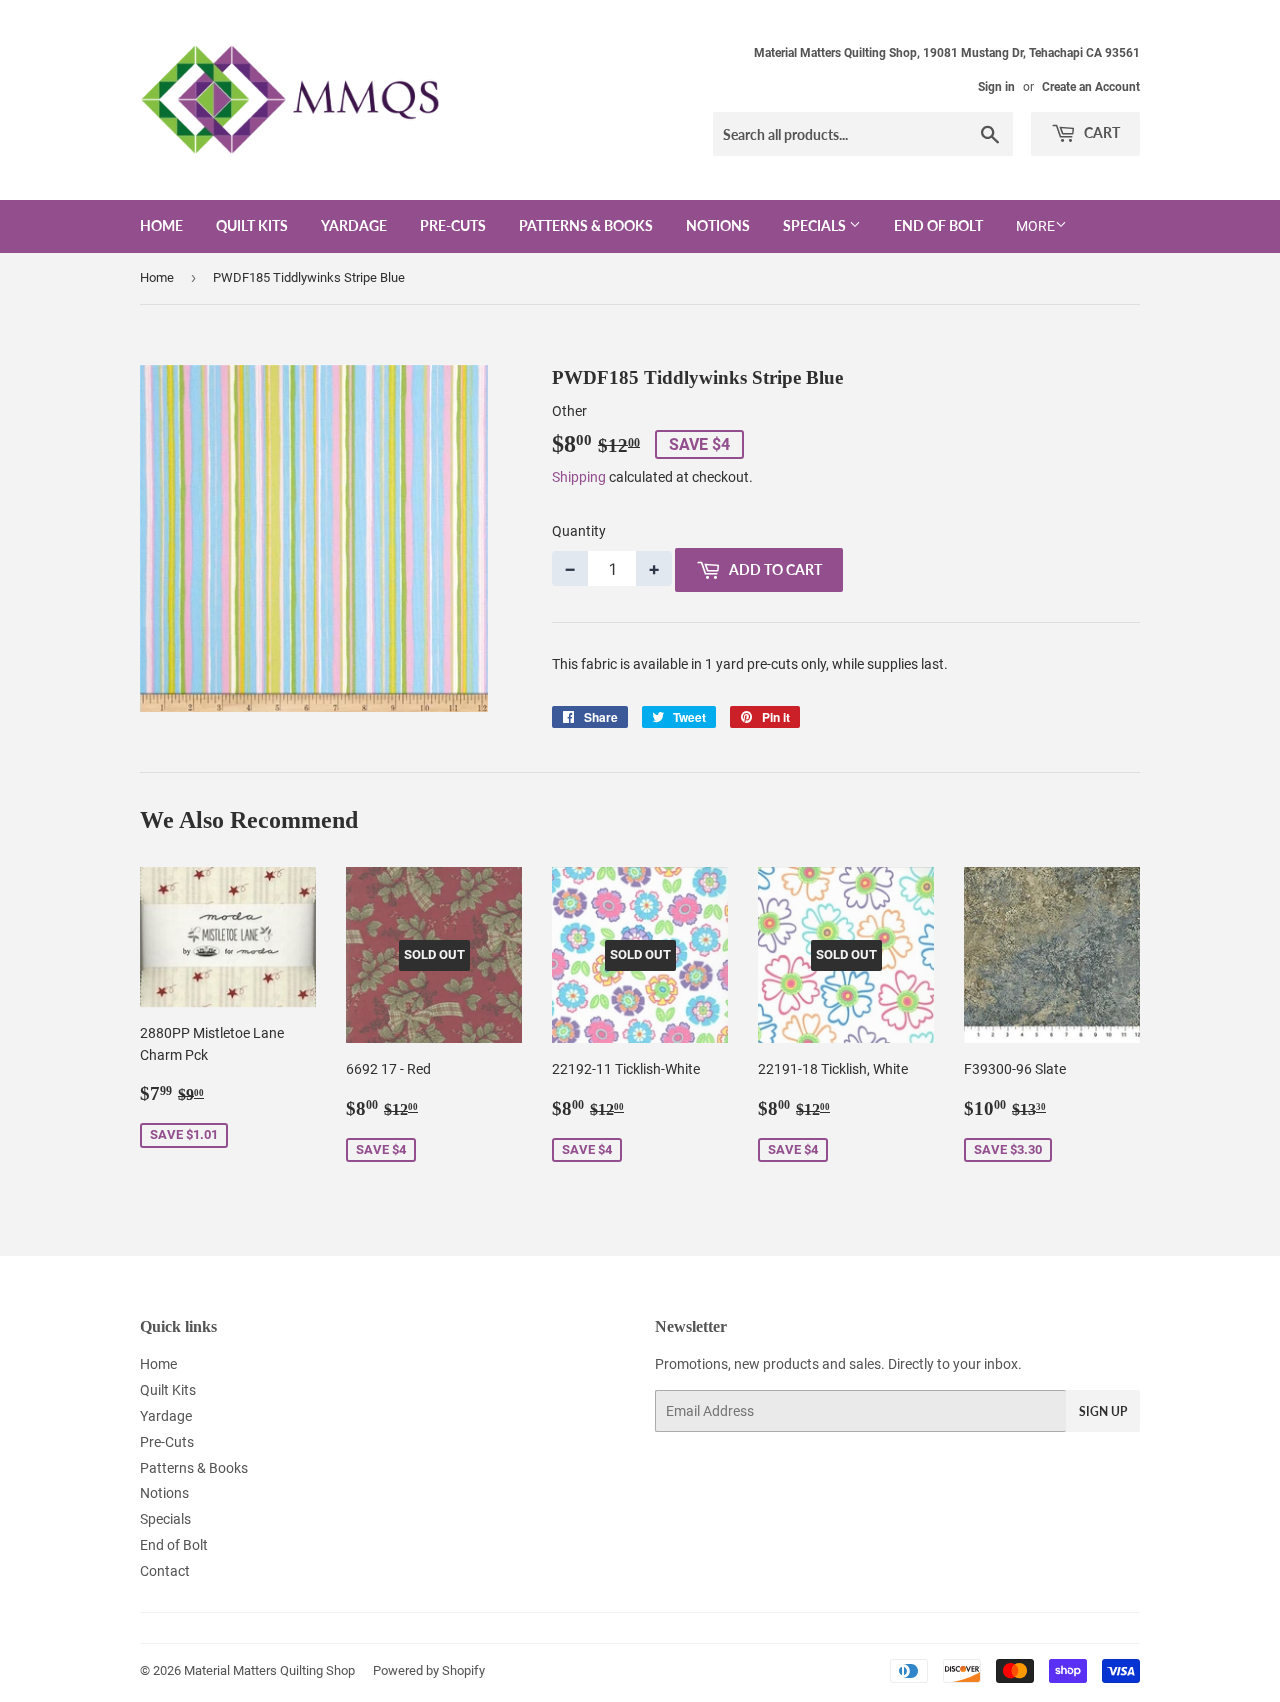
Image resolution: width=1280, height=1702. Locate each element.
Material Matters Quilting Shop (269, 1670)
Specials (816, 225)
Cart (1100, 132)
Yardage (354, 225)
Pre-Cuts (453, 225)
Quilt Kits (252, 225)
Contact (165, 1571)
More (1035, 226)
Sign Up (1103, 1411)
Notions (718, 225)
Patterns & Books (586, 225)
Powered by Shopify (429, 1670)
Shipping (579, 477)
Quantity (579, 531)
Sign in (996, 87)
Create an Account (1091, 87)
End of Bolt (938, 225)
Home (161, 225)
